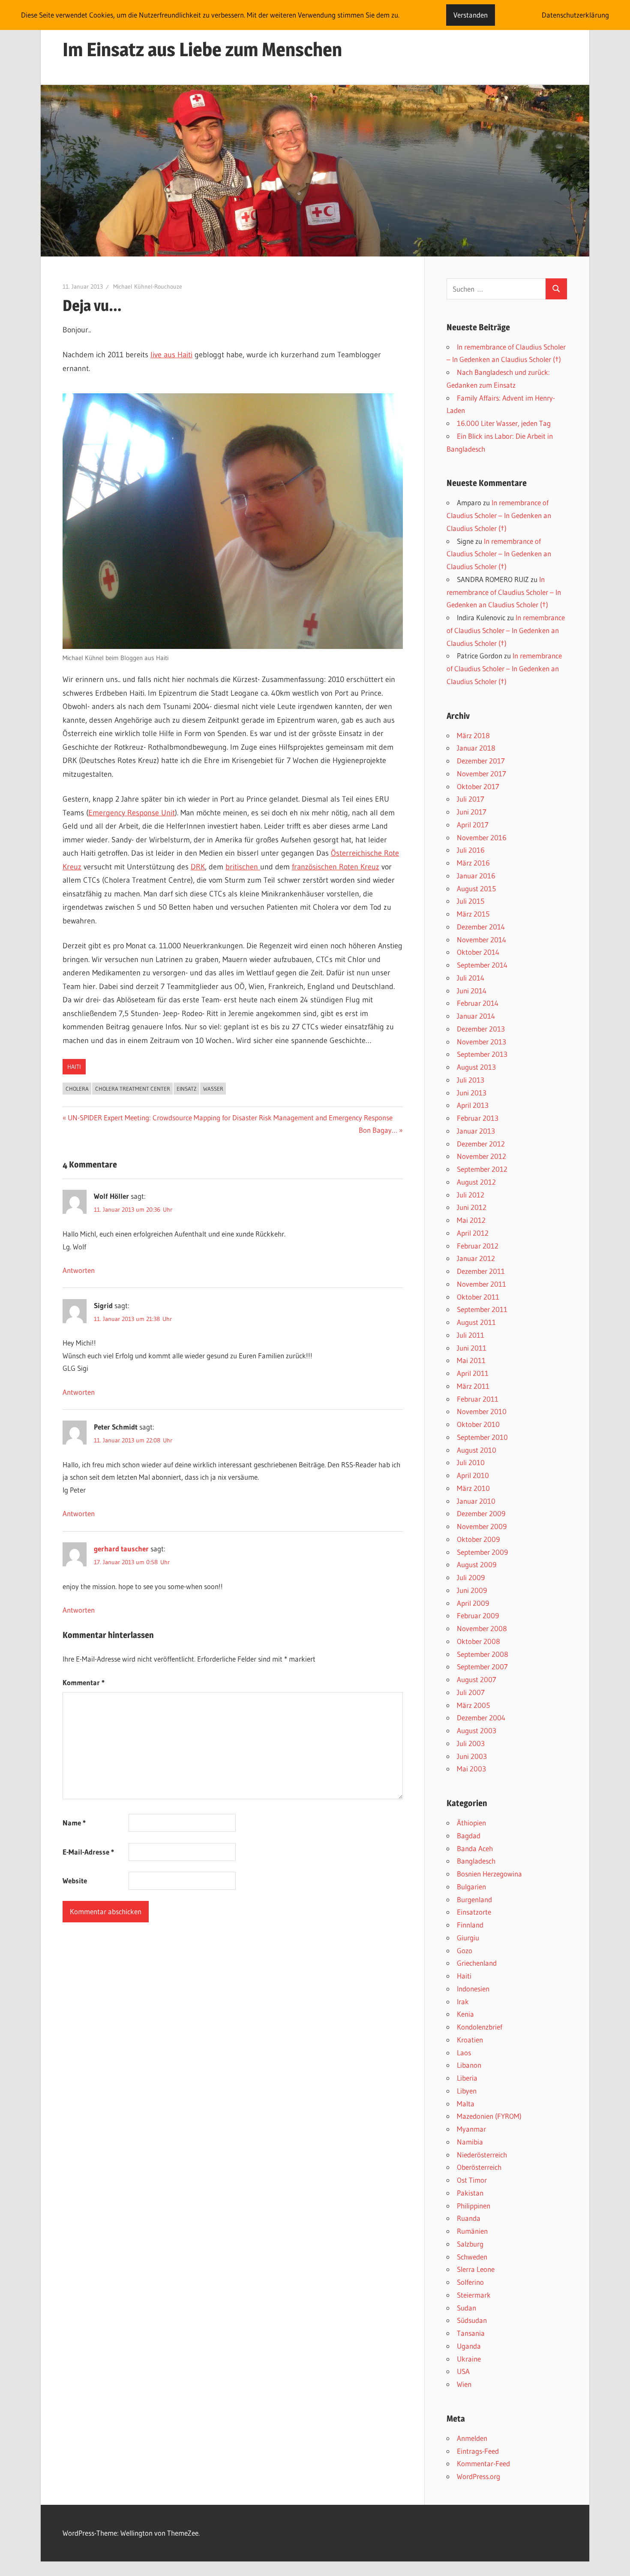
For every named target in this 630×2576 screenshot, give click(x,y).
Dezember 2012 (481, 1144)
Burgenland (474, 1899)
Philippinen (474, 2206)
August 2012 (476, 1182)
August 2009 (477, 1564)
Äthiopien (471, 1823)
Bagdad (469, 1835)
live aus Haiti (171, 355)
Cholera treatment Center (133, 1089)
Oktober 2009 (478, 1539)
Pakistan (470, 2193)
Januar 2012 (476, 1258)
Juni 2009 (472, 1590)
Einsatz (187, 1089)
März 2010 (473, 1488)
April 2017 (473, 825)
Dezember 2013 (481, 1029)
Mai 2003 (471, 1769)
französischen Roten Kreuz (336, 867)
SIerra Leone (476, 2269)
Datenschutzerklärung (575, 15)
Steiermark (474, 2295)
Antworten (79, 1270)
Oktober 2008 (478, 1641)
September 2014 (482, 965)
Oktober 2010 (478, 1424)
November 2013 (481, 1042)
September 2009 (482, 1552)
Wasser (213, 1089)
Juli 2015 (471, 901)
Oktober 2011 (478, 1297)
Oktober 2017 (478, 786)
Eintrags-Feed (478, 2451)
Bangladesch (476, 1861)
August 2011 (476, 1322)
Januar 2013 (476, 1131)
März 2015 (473, 914)
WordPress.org (478, 2476)
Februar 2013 (478, 1118)
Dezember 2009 (481, 1513)
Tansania (471, 2333)
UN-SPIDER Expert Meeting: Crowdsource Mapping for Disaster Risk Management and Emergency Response (230, 1118)
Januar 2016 (476, 876)
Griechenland (477, 1963)
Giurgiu (468, 1938)
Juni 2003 (472, 1756)
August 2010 (477, 1450)
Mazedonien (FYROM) (489, 2116)
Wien (464, 2384)
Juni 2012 (472, 1207)
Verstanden (471, 15)
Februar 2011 (478, 1399)
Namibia (470, 2142)
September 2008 (483, 1654)
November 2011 (481, 1284)
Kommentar (84, 1682)
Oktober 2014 (478, 952)
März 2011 (473, 1386)
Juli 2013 (471, 1080)
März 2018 (473, 735)
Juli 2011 (471, 1335)
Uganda (469, 2346)
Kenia (465, 2014)
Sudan (466, 2308)
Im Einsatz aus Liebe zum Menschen (202, 49)
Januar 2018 (476, 748)
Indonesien (473, 1989)
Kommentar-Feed (483, 2463)
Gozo (465, 1950)
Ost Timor (472, 2180)
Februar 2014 (478, 1003)
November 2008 (482, 1628)
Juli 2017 (471, 799)
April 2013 (473, 1105)
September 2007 (482, 1667)
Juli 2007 (471, 1692)
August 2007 (477, 1679)
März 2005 (473, 1705)
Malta (466, 2104)
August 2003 (477, 1730)
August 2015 (476, 888)
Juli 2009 (471, 1577)
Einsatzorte (474, 1912)
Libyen (467, 2091)
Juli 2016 (471, 850)
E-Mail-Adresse (88, 1852)
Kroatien (470, 2040)
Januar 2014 (476, 1016)
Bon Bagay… (378, 1130)
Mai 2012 (471, 1220)
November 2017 (481, 774)
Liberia (467, 2078)
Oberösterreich (479, 2167)
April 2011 (473, 1373)
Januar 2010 (476, 1501)
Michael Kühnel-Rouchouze (148, 287)
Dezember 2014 (481, 927)
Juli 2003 (471, 1743)
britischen (243, 867)
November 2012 (481, 1156)
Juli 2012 (471, 1195)
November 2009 (482, 1526)
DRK (198, 867)
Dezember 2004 (481, 1718)
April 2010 (473, 1475)
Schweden (472, 2257)
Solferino (470, 2282)
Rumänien (472, 2231)
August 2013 (476, 1067)
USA (463, 2371)
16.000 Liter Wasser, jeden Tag (504, 423)
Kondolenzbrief (480, 2027)
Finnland (470, 1925)
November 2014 (481, 940)
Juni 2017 (472, 812)
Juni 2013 (472, 1093)
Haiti (74, 1067)
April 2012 (473, 1233)
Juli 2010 (471, 1462)
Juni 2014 (472, 991)
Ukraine (469, 2359)
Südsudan (472, 2320)
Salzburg (470, 2244)
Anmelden (472, 2438)
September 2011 (482, 1309)
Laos (464, 2053)
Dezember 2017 (481, 761)
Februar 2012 (478, 1246)
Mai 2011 (471, 1360)
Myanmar (471, 2129)
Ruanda (469, 2218)
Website (75, 1881)
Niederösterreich (482, 2155)
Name (74, 1823)
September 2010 (482, 1437)
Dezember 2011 (481, 1271)
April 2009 (473, 1603)
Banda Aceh (475, 1848)
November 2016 (482, 837)
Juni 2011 (472, 1348)
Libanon (469, 2065)
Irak (463, 2001)
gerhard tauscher (121, 1549)
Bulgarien (471, 1887)
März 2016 (473, 863)
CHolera (77, 1089)
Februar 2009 (478, 1615)
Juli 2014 (471, 978)
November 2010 (482, 1411)
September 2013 (482, 1054)
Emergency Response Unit (132, 813)
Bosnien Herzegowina (489, 1874)
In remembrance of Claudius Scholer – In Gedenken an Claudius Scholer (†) (499, 515)
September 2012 (482, 1169)
